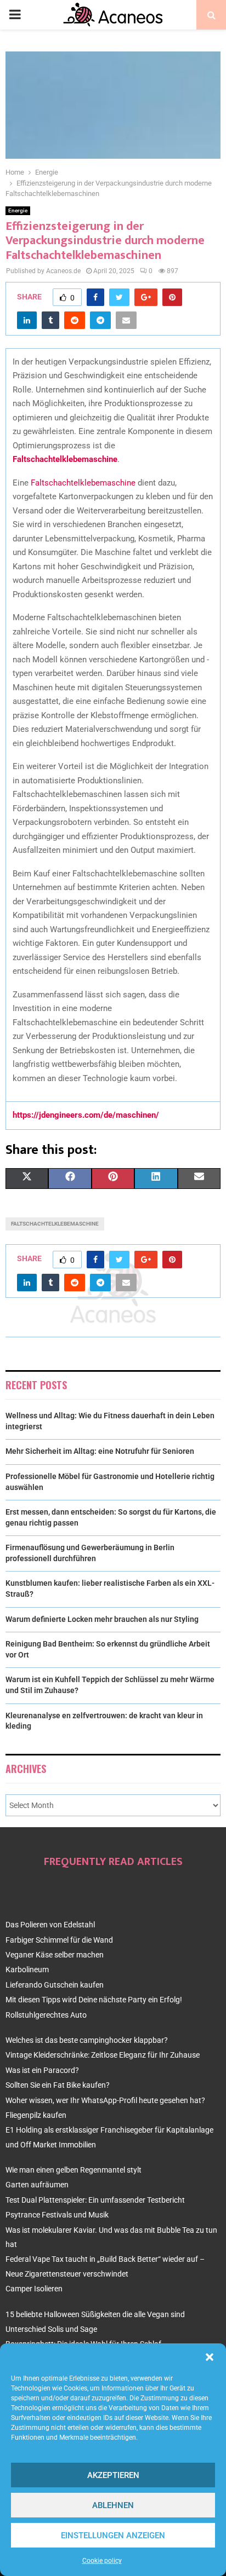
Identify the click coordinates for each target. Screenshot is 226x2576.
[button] (210, 2357)
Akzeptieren (113, 2475)
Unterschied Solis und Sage (51, 2329)
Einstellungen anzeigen (113, 2535)
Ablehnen (113, 2505)
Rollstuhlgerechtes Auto (46, 2015)
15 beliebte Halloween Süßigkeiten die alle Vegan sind (95, 2314)
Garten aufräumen (37, 2185)
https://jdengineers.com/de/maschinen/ (86, 1115)
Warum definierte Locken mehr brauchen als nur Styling (102, 1619)
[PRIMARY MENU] (15, 15)
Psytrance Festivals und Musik (57, 2215)
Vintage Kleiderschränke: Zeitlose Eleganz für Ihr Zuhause (103, 2055)
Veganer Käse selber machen (55, 1955)
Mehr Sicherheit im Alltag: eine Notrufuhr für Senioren (100, 1451)
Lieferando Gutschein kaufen (55, 1985)
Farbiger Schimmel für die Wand (59, 1940)
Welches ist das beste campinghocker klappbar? (87, 2040)
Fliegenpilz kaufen (36, 2115)
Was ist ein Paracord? (42, 2070)
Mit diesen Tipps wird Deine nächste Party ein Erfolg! (94, 2000)
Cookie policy (102, 2561)
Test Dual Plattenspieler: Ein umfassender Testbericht (95, 2200)
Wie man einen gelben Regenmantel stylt (74, 2170)
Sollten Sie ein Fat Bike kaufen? (58, 2085)
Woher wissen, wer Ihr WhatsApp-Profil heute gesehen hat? (105, 2100)
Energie (18, 210)
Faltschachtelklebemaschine (83, 483)
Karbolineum (27, 1969)
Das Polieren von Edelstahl (50, 1925)
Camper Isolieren (34, 2289)
